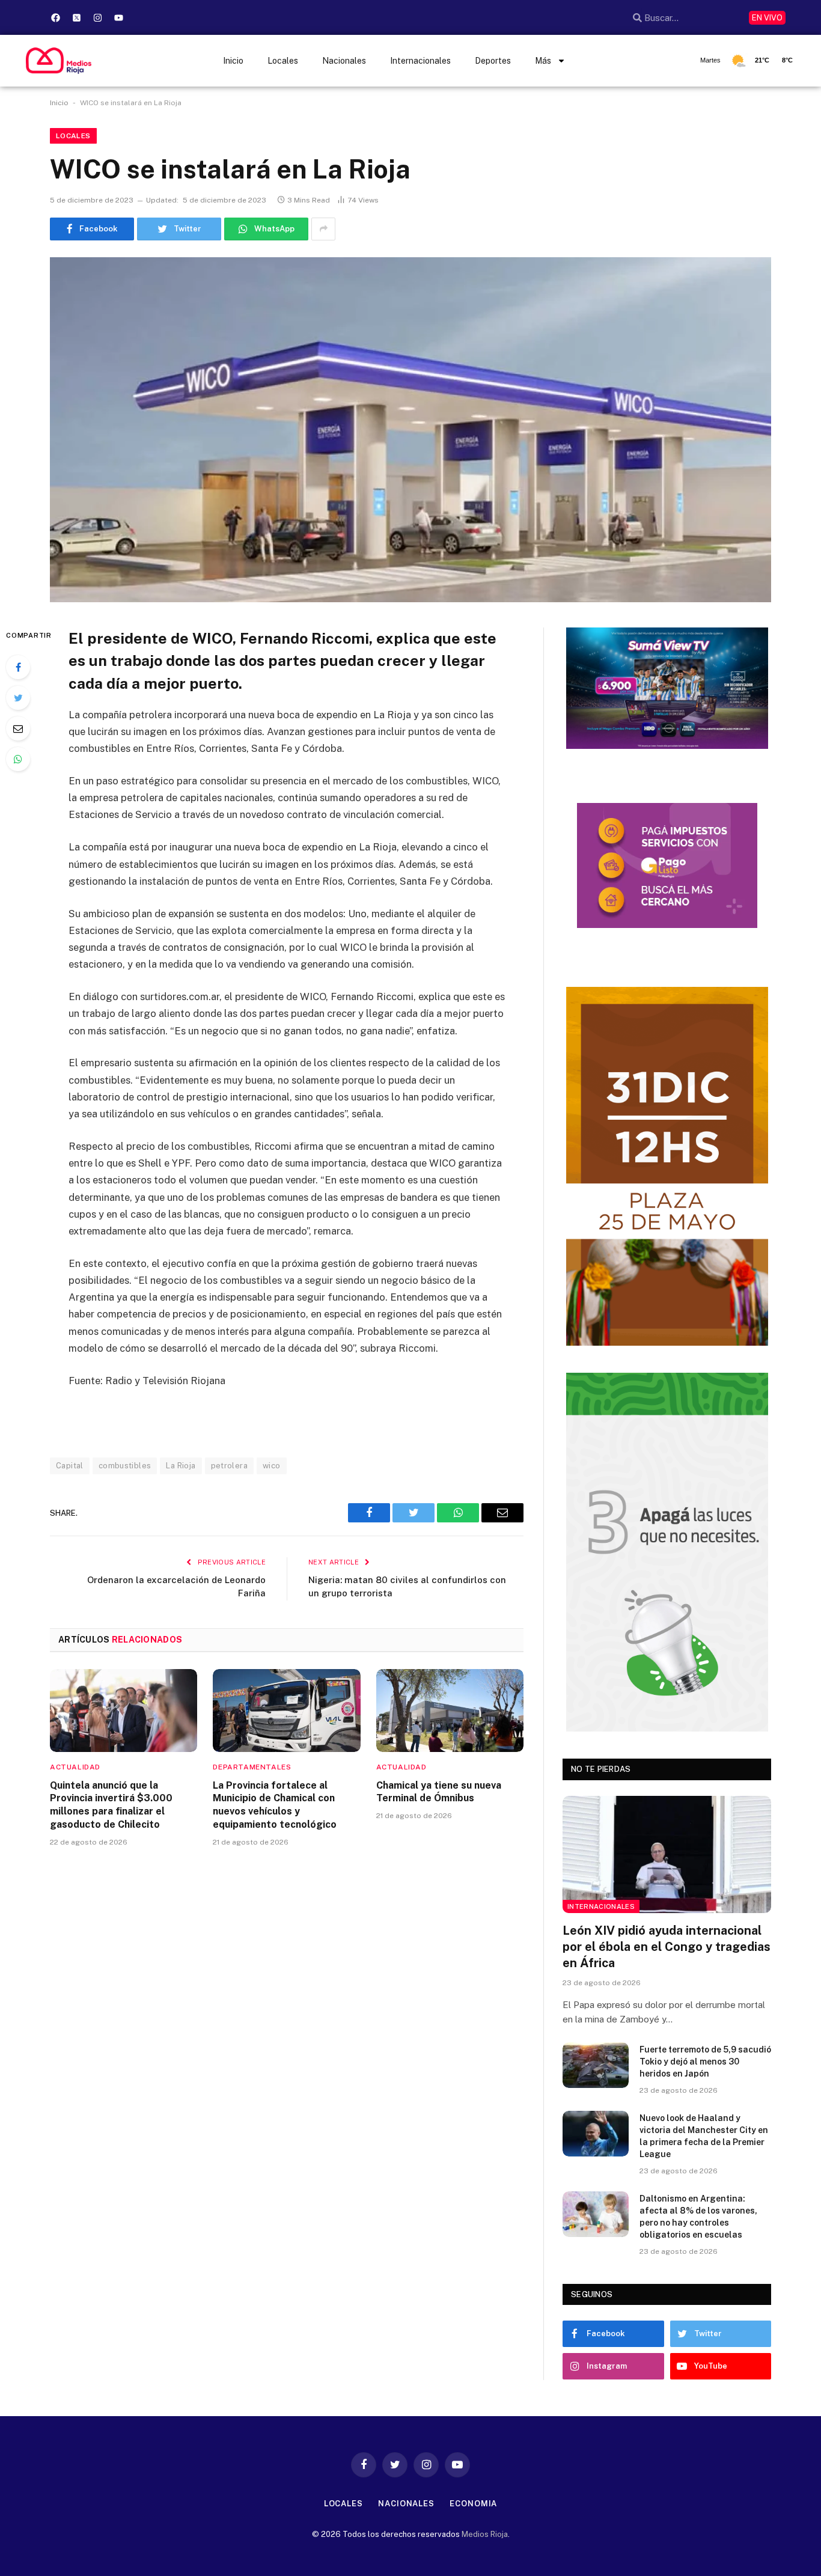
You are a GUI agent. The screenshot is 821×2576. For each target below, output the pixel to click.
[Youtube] (119, 17)
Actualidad (75, 1767)
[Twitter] (18, 698)
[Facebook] (56, 17)
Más (543, 61)
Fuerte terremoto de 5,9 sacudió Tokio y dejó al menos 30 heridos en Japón (705, 2062)
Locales (283, 61)
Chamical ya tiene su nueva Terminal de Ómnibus (439, 1792)
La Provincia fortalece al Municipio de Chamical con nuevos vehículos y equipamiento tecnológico (275, 1805)
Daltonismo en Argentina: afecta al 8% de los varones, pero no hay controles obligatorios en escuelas (698, 2217)
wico (272, 1466)
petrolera (230, 1466)
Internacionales (420, 61)
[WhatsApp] (18, 759)
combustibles (125, 1466)
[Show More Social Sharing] (323, 229)
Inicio (233, 61)
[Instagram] (98, 17)
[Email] (18, 728)
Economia (473, 2504)
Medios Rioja (485, 2534)
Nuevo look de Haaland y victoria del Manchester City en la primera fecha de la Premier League (704, 2136)
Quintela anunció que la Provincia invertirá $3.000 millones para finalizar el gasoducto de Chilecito (111, 1805)
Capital (70, 1466)
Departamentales (252, 1767)
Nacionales (344, 61)
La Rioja (181, 1466)
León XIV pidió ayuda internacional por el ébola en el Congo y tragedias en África (667, 1947)
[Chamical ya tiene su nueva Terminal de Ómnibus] (450, 1711)
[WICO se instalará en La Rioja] (410, 430)
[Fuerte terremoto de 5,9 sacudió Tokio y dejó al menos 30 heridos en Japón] (596, 2065)
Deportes (493, 61)
